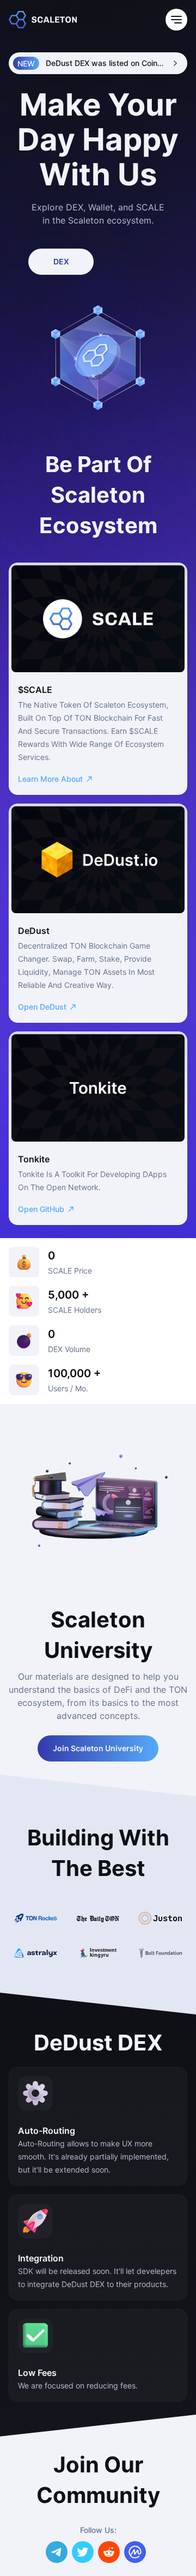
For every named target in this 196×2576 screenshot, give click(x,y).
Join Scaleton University (98, 1748)
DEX (61, 261)
